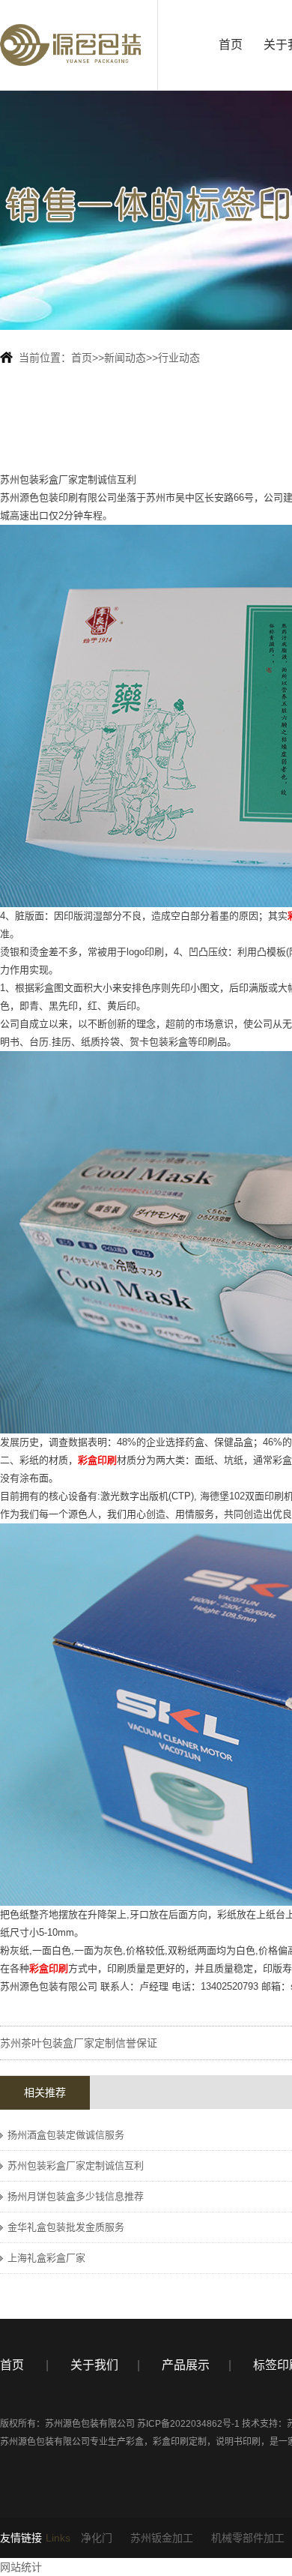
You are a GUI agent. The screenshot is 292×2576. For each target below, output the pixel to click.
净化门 (97, 2538)
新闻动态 (125, 358)
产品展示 (186, 2365)
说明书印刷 (238, 2442)
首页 (231, 45)
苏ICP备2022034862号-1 (188, 2424)
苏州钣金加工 (162, 2538)
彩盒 (135, 2442)
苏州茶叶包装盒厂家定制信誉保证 (79, 2043)
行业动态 (179, 358)
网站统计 (21, 2567)
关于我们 (94, 2365)
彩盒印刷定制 (180, 2442)
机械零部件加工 (248, 2538)
